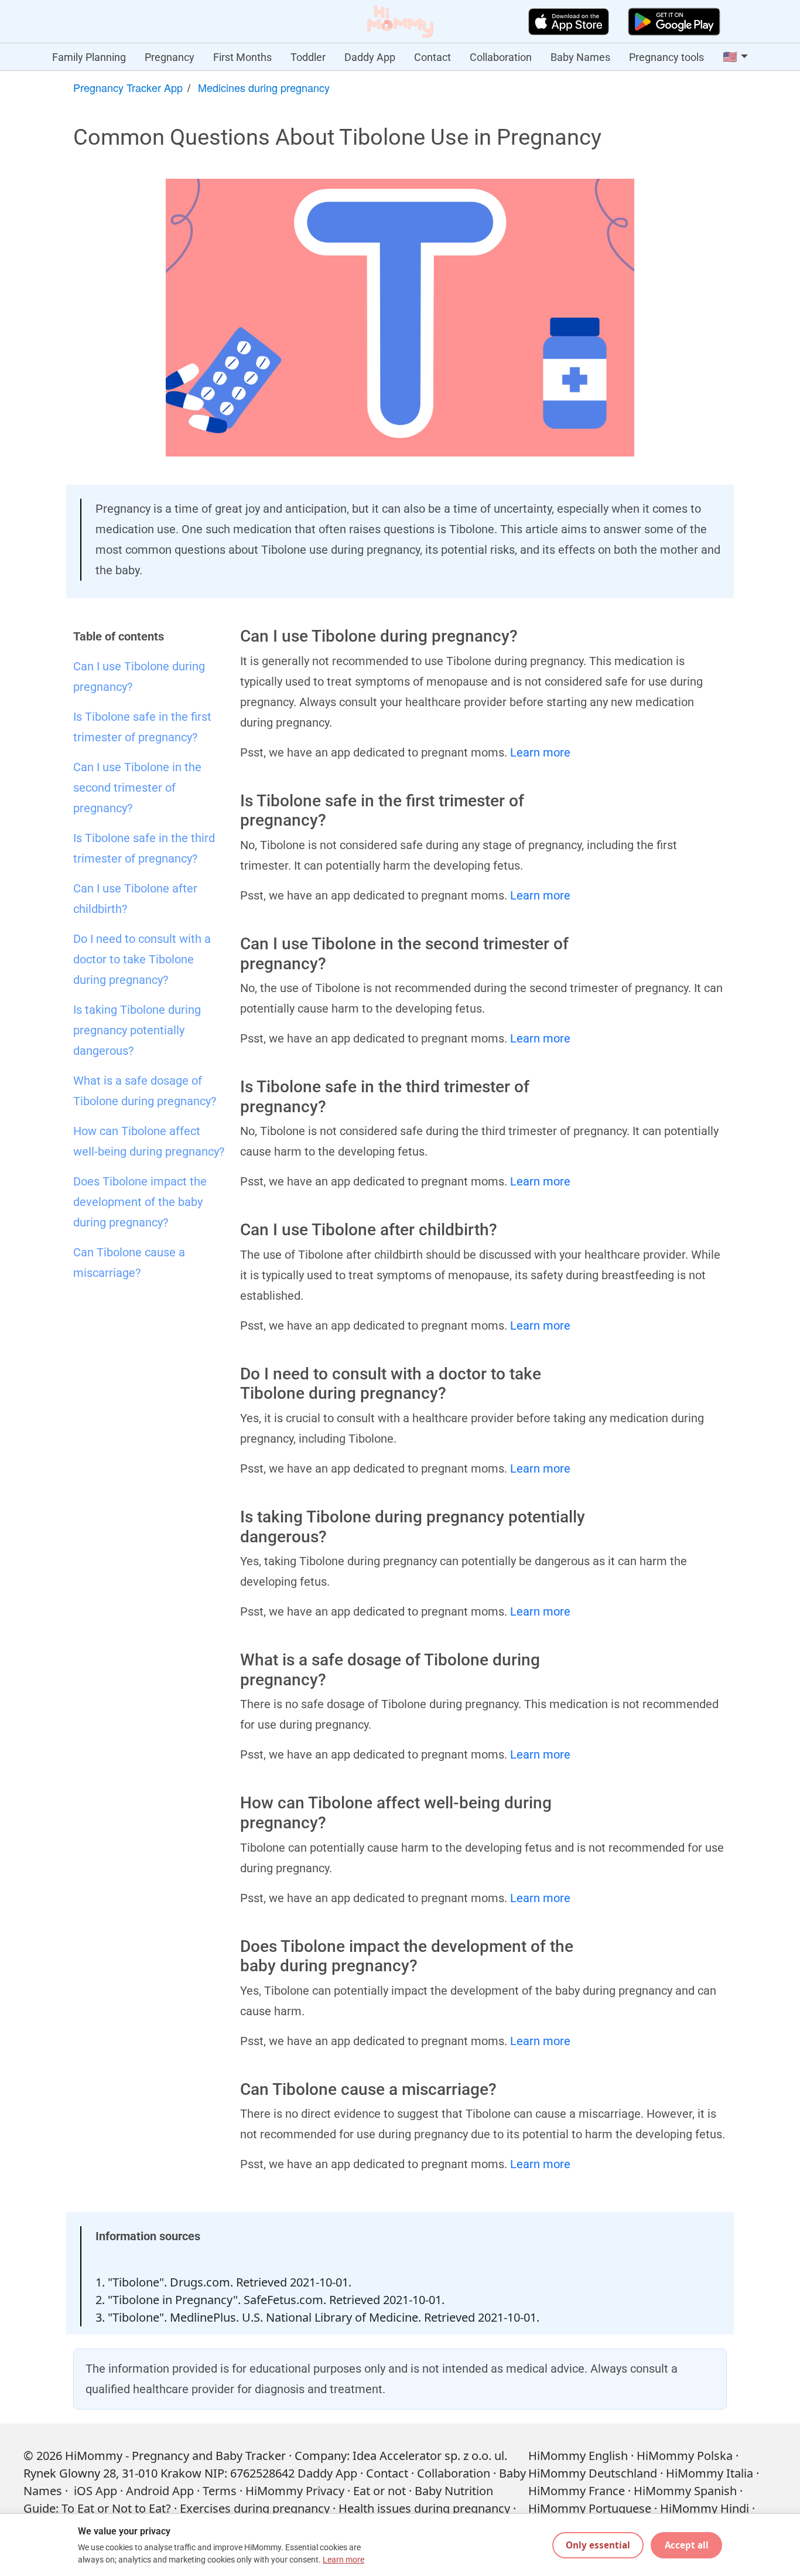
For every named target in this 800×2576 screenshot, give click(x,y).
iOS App (95, 2491)
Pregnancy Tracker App (128, 87)
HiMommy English (578, 2456)
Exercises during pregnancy (255, 2508)
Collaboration (501, 57)
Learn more (540, 752)
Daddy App (370, 57)
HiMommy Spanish (685, 2491)
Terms (220, 2491)
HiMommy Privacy (295, 2491)
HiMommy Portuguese (590, 2508)
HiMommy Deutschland (593, 2473)
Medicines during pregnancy (264, 87)
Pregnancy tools (666, 57)
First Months (242, 57)
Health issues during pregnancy (424, 2508)
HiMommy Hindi (705, 2508)
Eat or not (380, 2491)
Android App (160, 2491)
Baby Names (580, 57)
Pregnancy (170, 57)
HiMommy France (577, 2491)
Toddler (308, 57)
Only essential (598, 2545)
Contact (433, 57)
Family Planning (89, 57)
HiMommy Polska (685, 2456)
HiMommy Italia (710, 2473)
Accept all (687, 2545)
